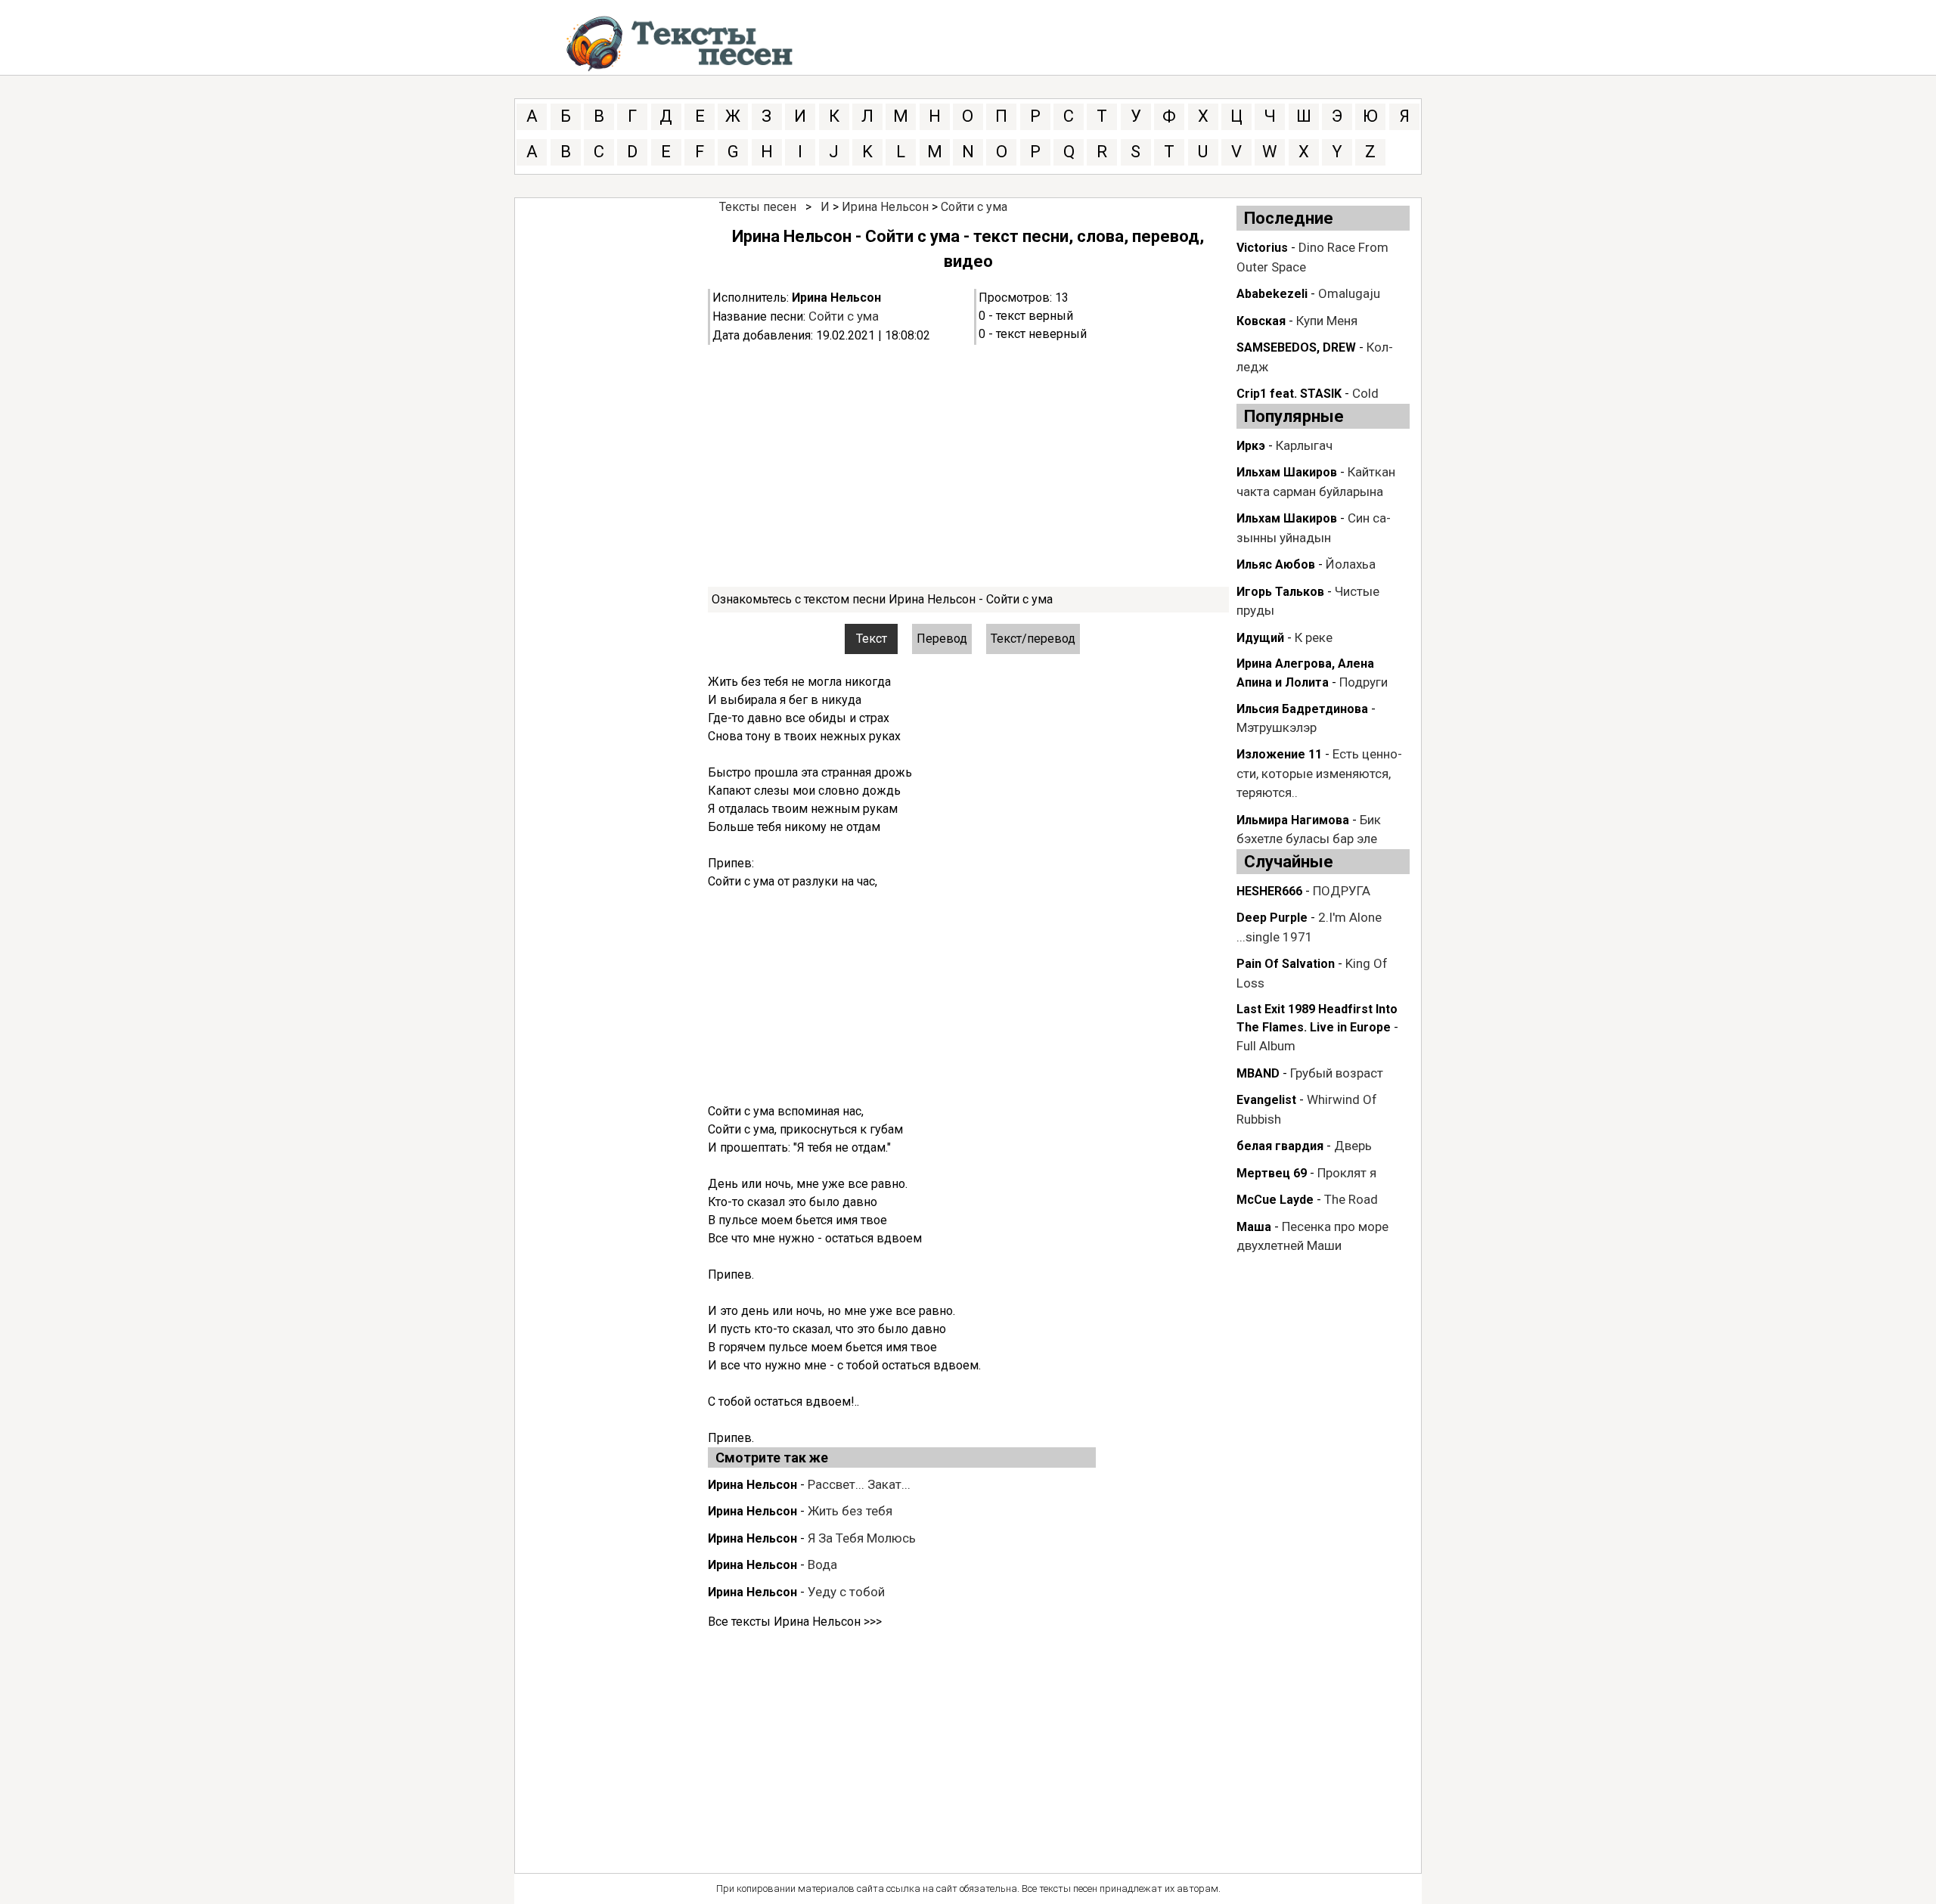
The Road (1351, 1199)
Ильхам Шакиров (1287, 472)
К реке (1314, 637)
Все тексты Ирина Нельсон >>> (795, 1622)
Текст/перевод (1033, 639)
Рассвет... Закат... (859, 1484)
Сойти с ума (974, 207)
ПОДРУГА (1342, 891)
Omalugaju (1349, 293)
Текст (872, 639)
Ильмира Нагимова (1293, 820)
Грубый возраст (1337, 1073)
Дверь (1353, 1146)
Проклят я (1347, 1173)
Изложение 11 (1279, 754)
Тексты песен (758, 207)
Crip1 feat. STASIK (1289, 394)
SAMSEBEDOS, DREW (1296, 347)
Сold (1365, 393)
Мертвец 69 (1272, 1173)
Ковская (1261, 321)
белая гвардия (1280, 1146)
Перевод (942, 639)
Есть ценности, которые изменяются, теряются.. (1319, 773)
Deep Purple (1272, 918)
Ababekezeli (1272, 294)
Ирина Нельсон (885, 207)
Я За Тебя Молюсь (862, 1538)
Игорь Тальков (1280, 592)
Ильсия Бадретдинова (1302, 709)
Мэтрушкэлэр (1277, 727)
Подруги (1364, 682)
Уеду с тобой (846, 1592)
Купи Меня (1327, 321)
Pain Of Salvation (1286, 964)
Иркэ (1251, 446)
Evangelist (1266, 1100)
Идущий (1260, 638)
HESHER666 (1269, 891)
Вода (822, 1564)
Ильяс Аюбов (1276, 564)
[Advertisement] (968, 466)
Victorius (1262, 248)
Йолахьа (1351, 564)
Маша (1254, 1227)
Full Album (1266, 1046)
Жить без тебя (850, 1511)
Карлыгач (1304, 445)
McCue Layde (1275, 1200)
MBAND (1258, 1073)
